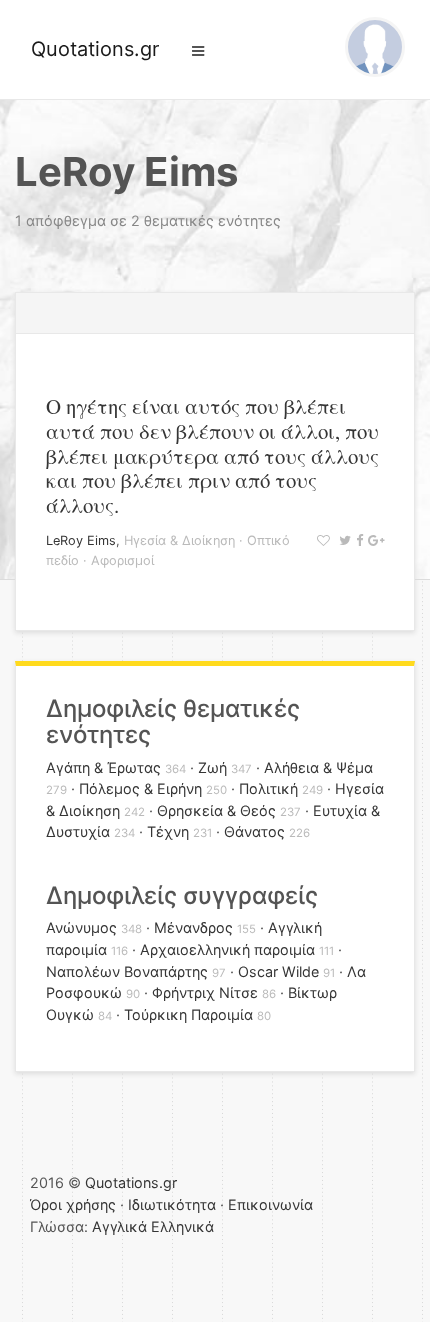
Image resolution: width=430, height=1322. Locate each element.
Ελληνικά (182, 1226)
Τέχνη (168, 831)
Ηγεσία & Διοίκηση (179, 540)
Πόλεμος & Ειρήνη (140, 788)
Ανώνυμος (81, 927)
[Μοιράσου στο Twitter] (342, 540)
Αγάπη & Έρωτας (103, 767)
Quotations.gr (95, 49)
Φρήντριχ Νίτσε (205, 992)
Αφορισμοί (122, 560)
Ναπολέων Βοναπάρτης (127, 971)
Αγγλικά (119, 1226)
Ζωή (212, 767)
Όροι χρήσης (73, 1204)
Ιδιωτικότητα (172, 1204)
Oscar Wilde (278, 971)
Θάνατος (254, 831)
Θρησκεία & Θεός (216, 810)
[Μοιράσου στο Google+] (373, 540)
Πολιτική (268, 788)
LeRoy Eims (81, 540)
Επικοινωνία (270, 1204)
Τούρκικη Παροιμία (188, 1014)
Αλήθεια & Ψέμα (318, 767)
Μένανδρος (193, 927)
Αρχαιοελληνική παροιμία (227, 949)
